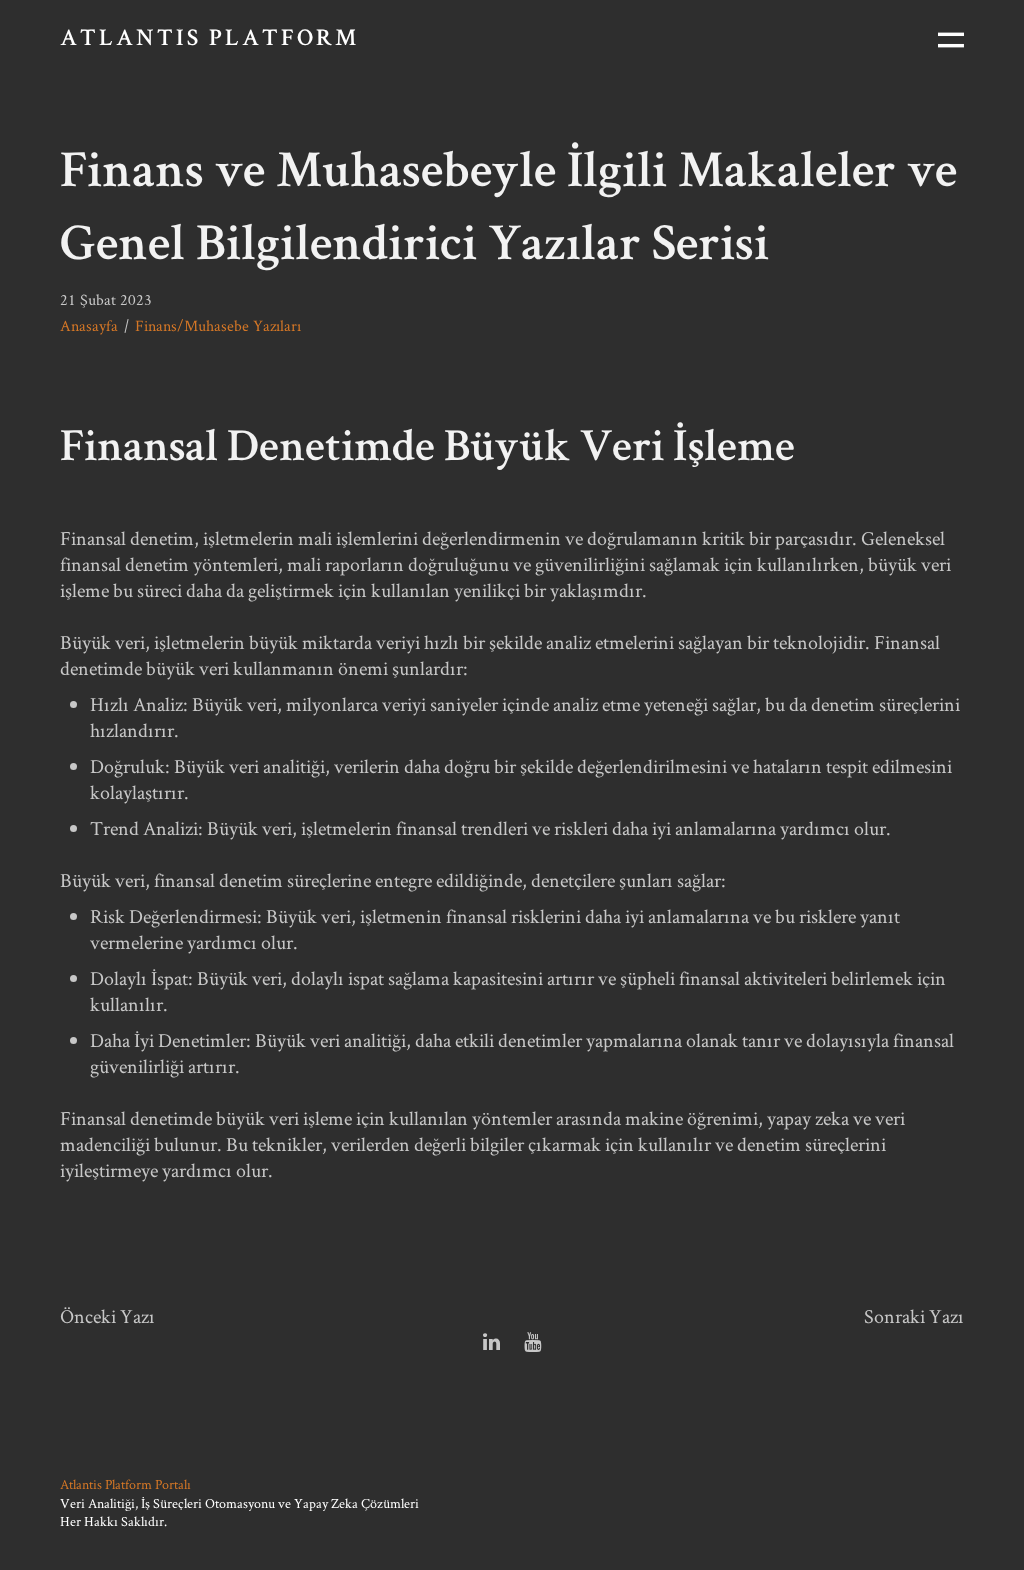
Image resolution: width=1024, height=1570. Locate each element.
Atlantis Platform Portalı (125, 1484)
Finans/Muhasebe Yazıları (218, 325)
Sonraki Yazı (914, 1316)
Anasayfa (89, 325)
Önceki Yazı (107, 1316)
